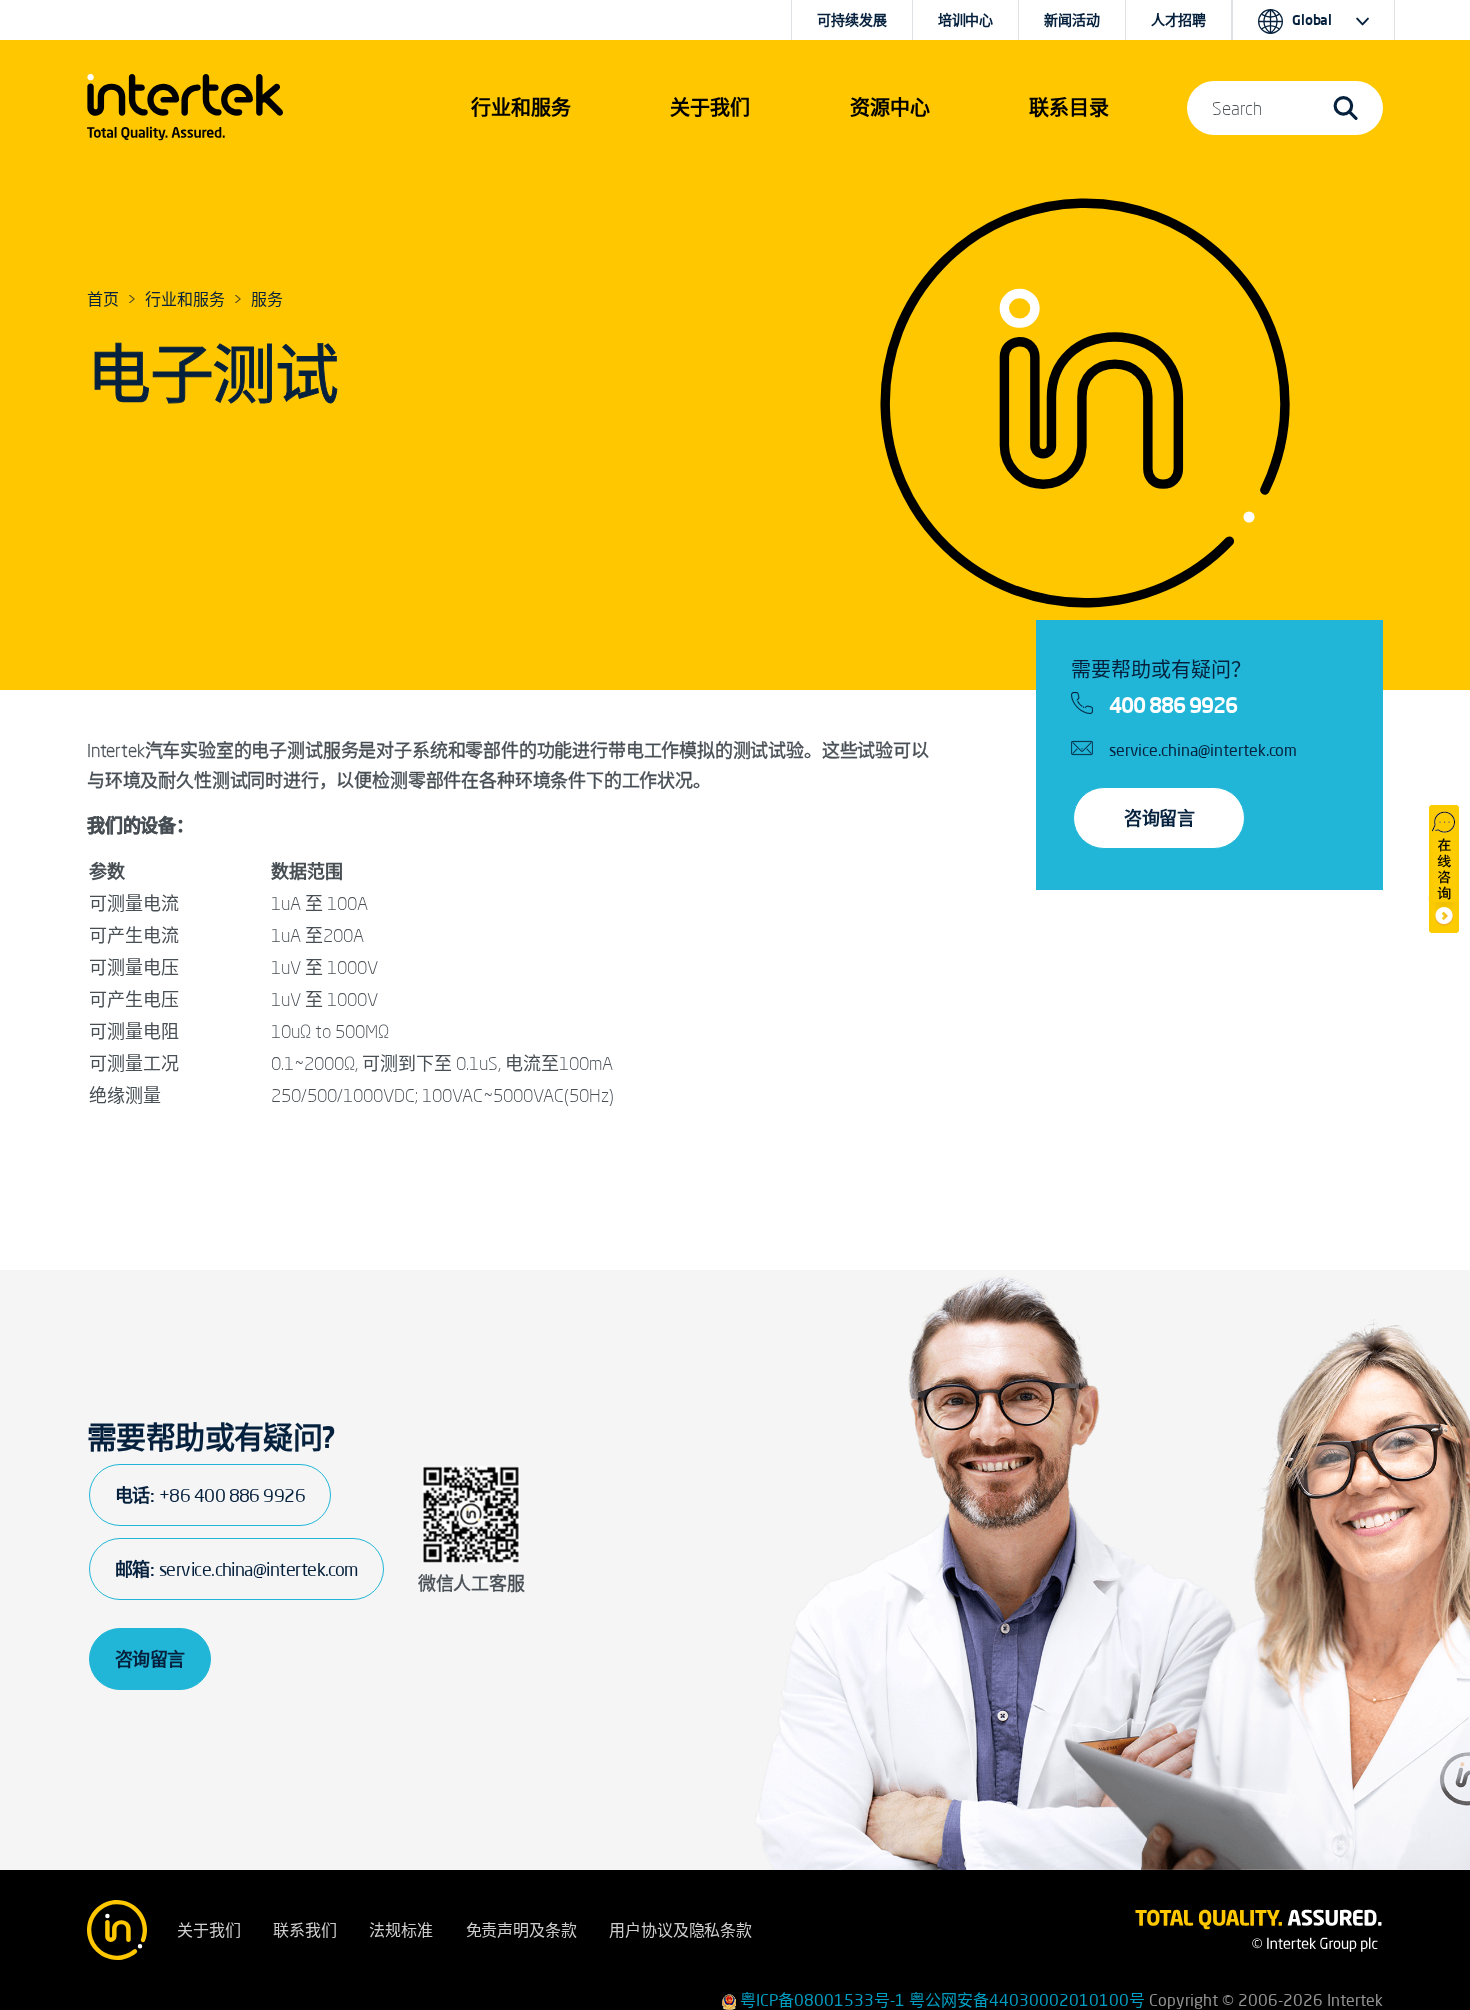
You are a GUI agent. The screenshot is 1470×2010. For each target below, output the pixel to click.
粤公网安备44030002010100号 (1027, 2000)
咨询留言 (1159, 818)
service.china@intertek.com (1203, 750)
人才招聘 (1178, 20)
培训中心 (965, 20)
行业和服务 (185, 299)
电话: (210, 1495)
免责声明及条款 (521, 1930)
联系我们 (304, 1930)
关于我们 (208, 1930)
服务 (267, 299)
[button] (521, 108)
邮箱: (236, 1569)
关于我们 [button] (710, 107)
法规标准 (400, 1930)
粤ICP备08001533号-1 (822, 2000)
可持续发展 (851, 20)
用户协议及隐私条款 (680, 1930)
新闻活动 (1071, 20)
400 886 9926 (1173, 705)
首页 (103, 299)
